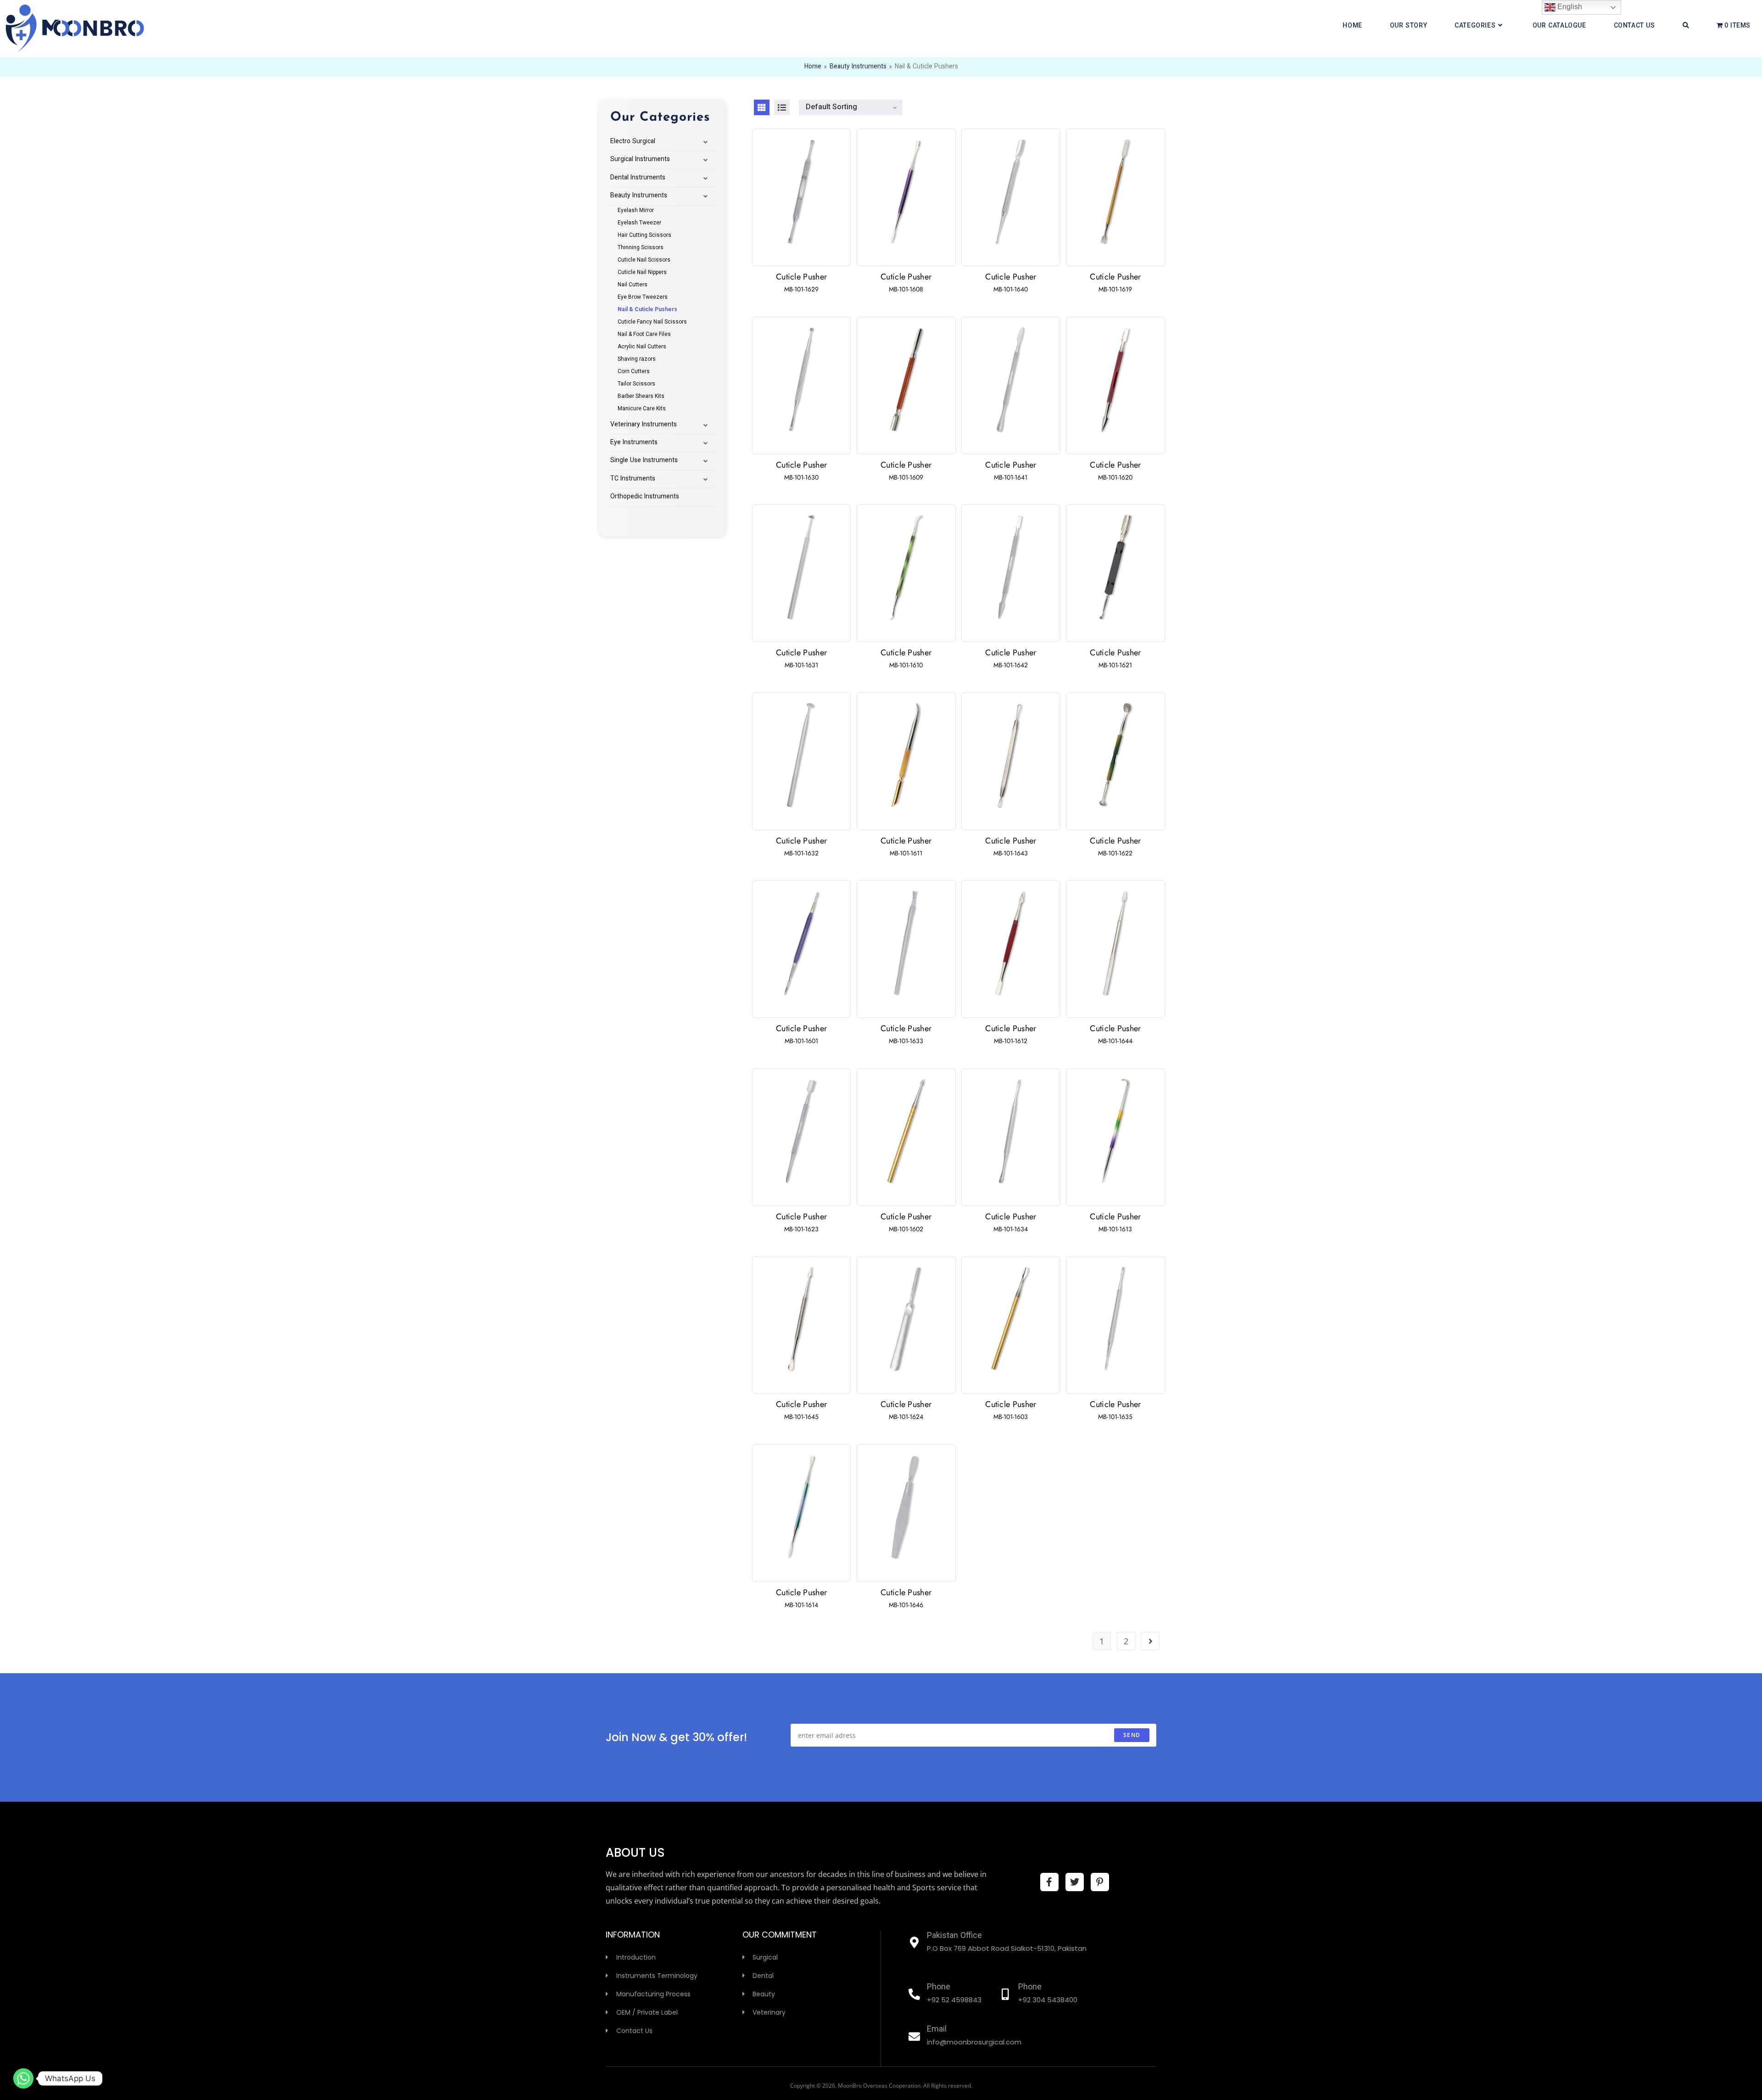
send (1132, 1735)
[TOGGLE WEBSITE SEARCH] (1686, 26)
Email (937, 2030)
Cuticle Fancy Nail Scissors (652, 322)
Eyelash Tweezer (639, 223)
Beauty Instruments (858, 67)
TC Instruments (633, 479)
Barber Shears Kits (641, 397)
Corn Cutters (634, 372)
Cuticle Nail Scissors (644, 260)
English (1569, 7)
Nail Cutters (633, 285)
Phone (939, 1988)
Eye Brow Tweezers (643, 297)
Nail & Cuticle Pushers (647, 310)
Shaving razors (637, 359)
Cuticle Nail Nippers (642, 273)
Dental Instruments (638, 178)
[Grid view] (762, 107)
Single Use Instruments (644, 461)
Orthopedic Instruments (645, 497)
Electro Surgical (633, 142)
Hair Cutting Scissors (644, 235)
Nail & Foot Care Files (644, 335)
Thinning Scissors (641, 248)
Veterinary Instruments (644, 425)
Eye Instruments (634, 443)
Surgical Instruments (640, 160)
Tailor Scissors (636, 384)
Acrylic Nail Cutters (642, 347)
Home (813, 67)
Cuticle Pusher (801, 277)
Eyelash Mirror (636, 211)
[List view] (782, 107)
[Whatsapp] (23, 2078)
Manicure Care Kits (642, 409)
